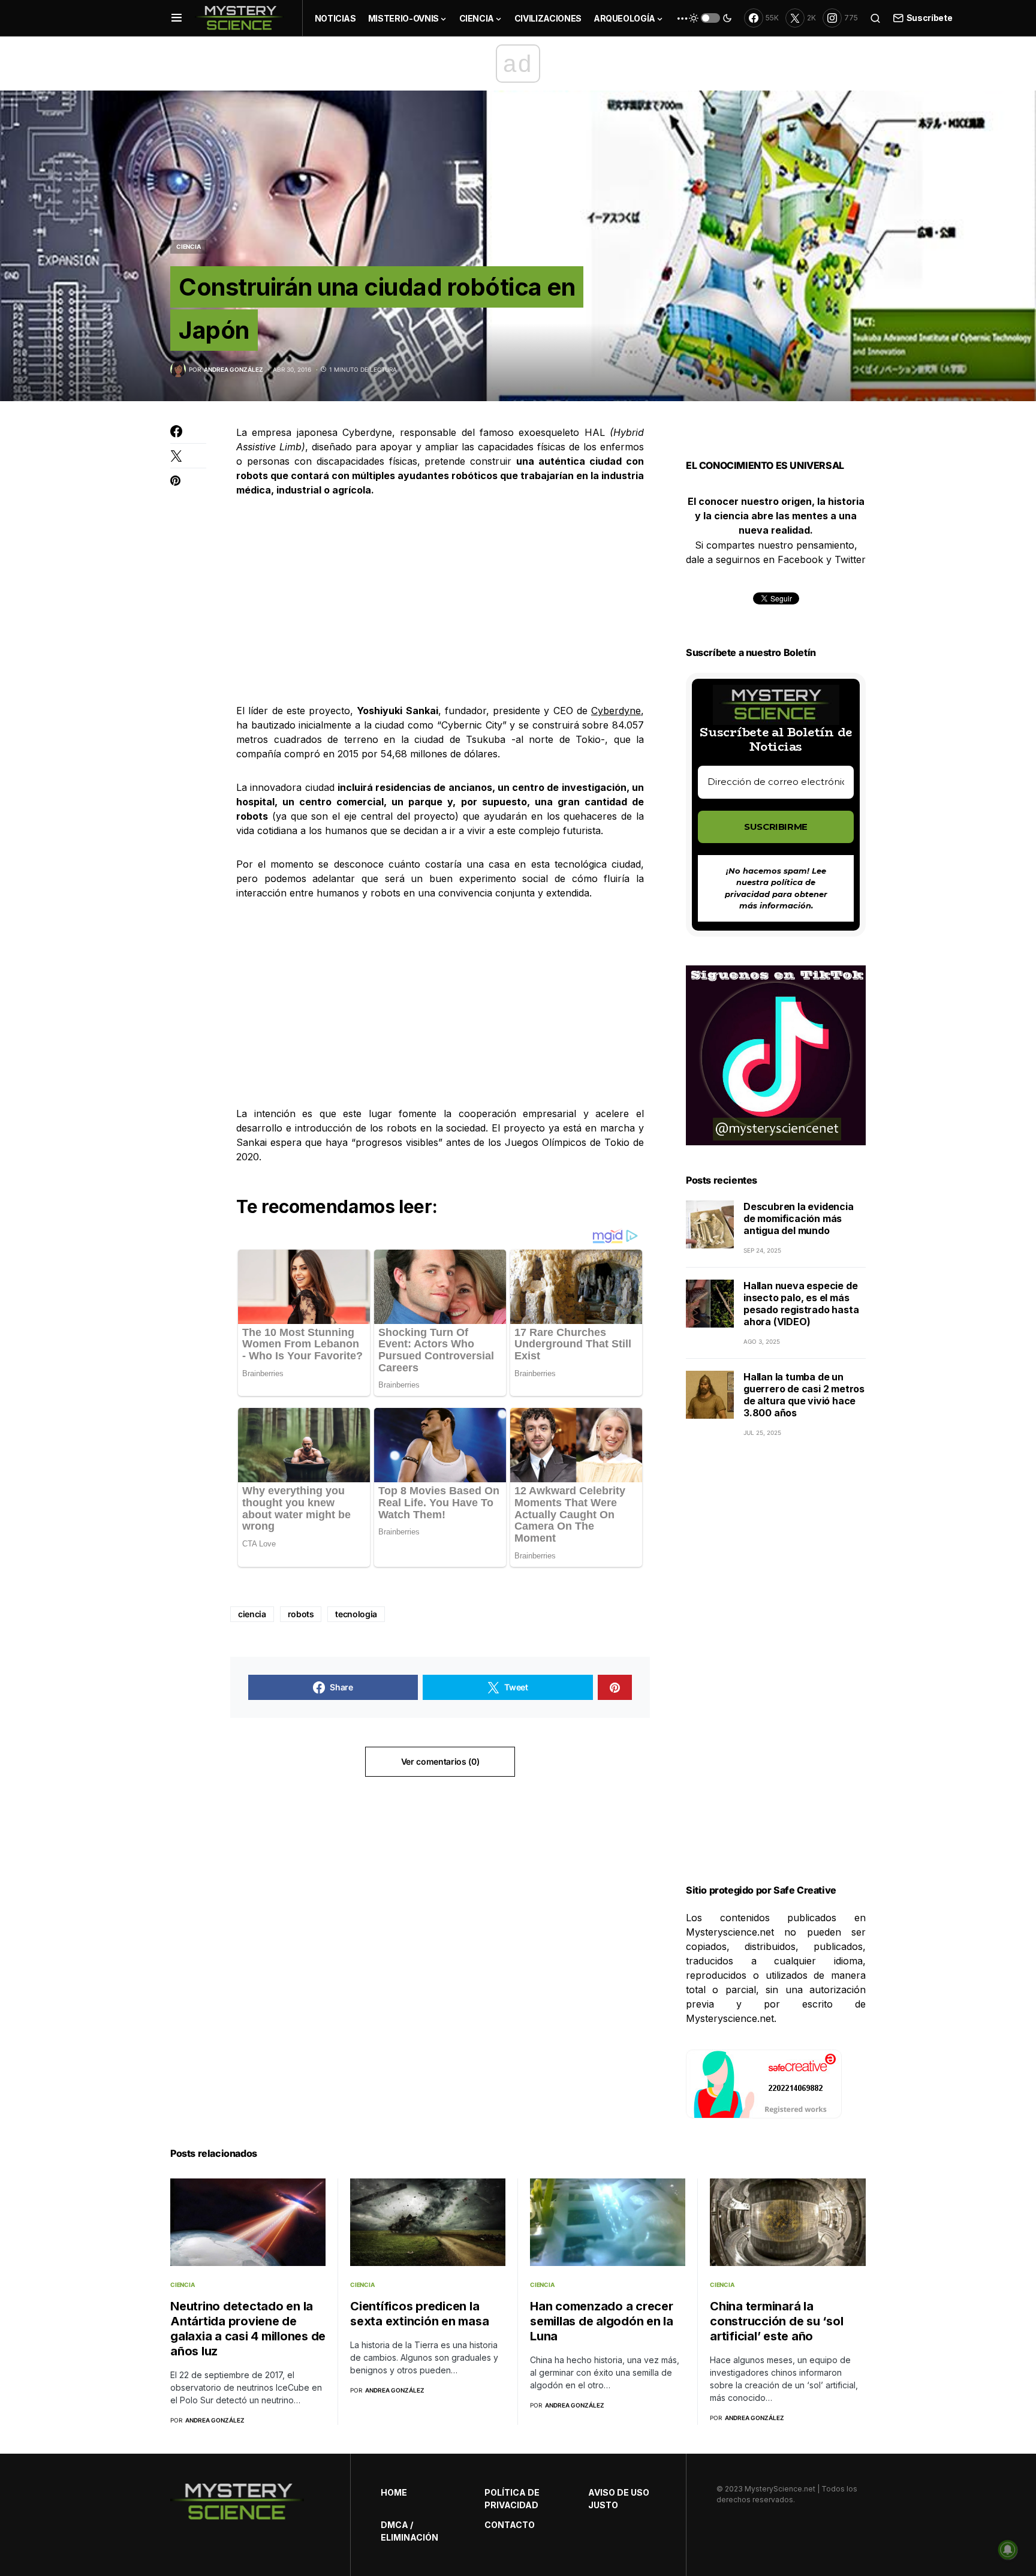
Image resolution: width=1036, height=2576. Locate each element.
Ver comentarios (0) (440, 1761)
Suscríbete (929, 18)
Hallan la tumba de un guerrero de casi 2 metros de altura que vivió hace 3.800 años (804, 1395)
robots (301, 1614)
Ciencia (188, 246)
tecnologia (356, 1614)
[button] (177, 18)
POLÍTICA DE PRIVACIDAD (512, 2499)
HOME (394, 2492)
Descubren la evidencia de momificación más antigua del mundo (799, 1218)
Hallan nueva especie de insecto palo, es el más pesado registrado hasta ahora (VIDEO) (801, 1304)
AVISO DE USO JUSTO (619, 2499)
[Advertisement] (440, 600)
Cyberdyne (616, 711)
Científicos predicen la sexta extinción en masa (419, 2314)
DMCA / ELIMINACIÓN (409, 2531)
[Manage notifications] (1008, 2550)
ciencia (252, 1614)
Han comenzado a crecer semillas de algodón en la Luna (602, 2321)
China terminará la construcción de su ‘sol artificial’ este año (776, 2321)
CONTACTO (510, 2525)
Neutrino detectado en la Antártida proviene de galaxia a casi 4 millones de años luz (248, 2329)
